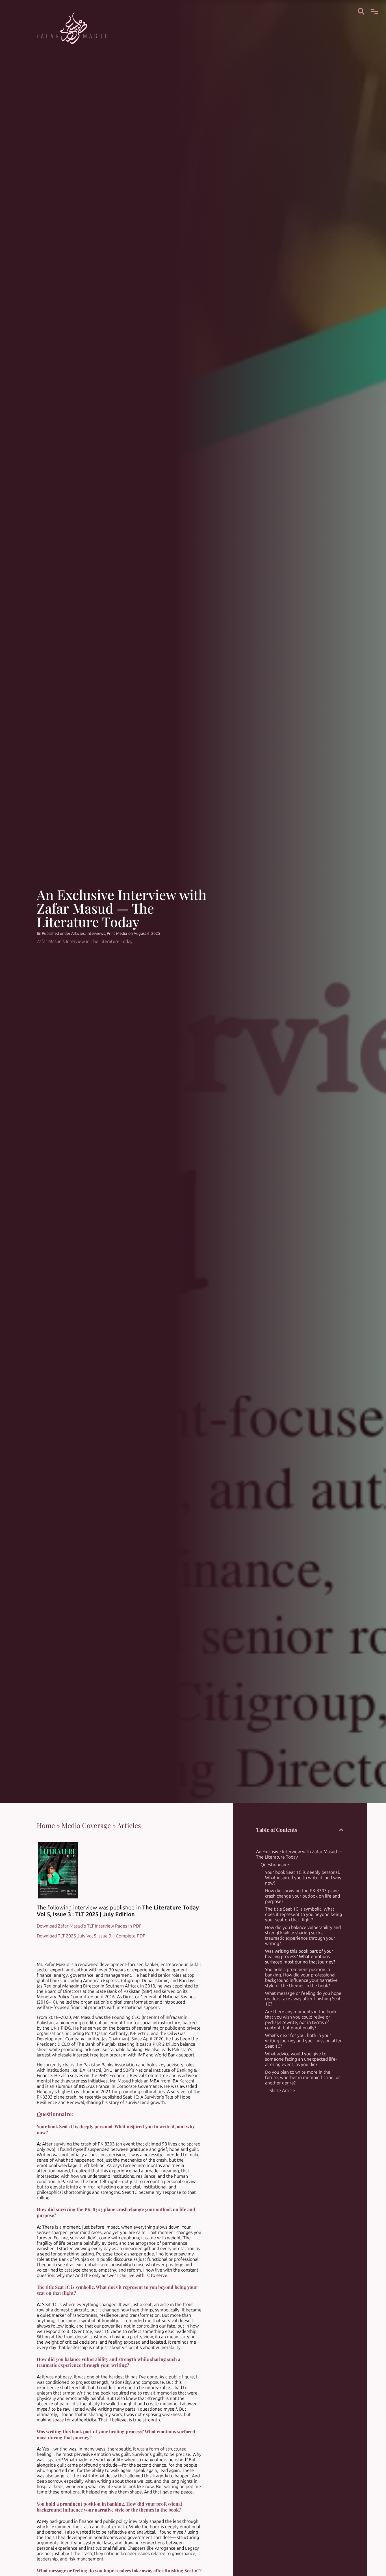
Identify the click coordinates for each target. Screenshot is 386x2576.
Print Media (117, 934)
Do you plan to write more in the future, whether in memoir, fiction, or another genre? (302, 2078)
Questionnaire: (275, 1865)
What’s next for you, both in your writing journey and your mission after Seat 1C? (303, 2041)
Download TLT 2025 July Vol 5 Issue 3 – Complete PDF (91, 1936)
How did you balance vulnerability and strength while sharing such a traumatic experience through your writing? (303, 1935)
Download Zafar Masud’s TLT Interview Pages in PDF (89, 1926)
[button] (341, 1830)
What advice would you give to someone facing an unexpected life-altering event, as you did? (301, 2059)
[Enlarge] (70, 1849)
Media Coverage (86, 1825)
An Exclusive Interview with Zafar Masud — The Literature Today (299, 1854)
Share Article (282, 2091)
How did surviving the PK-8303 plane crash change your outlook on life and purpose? (302, 1896)
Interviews (96, 934)
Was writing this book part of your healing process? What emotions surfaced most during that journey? (300, 1957)
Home (46, 1825)
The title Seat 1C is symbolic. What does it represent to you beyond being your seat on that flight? (303, 1914)
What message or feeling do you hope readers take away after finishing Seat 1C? (303, 1999)
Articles (78, 934)
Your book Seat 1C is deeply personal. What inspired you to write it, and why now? (303, 1878)
